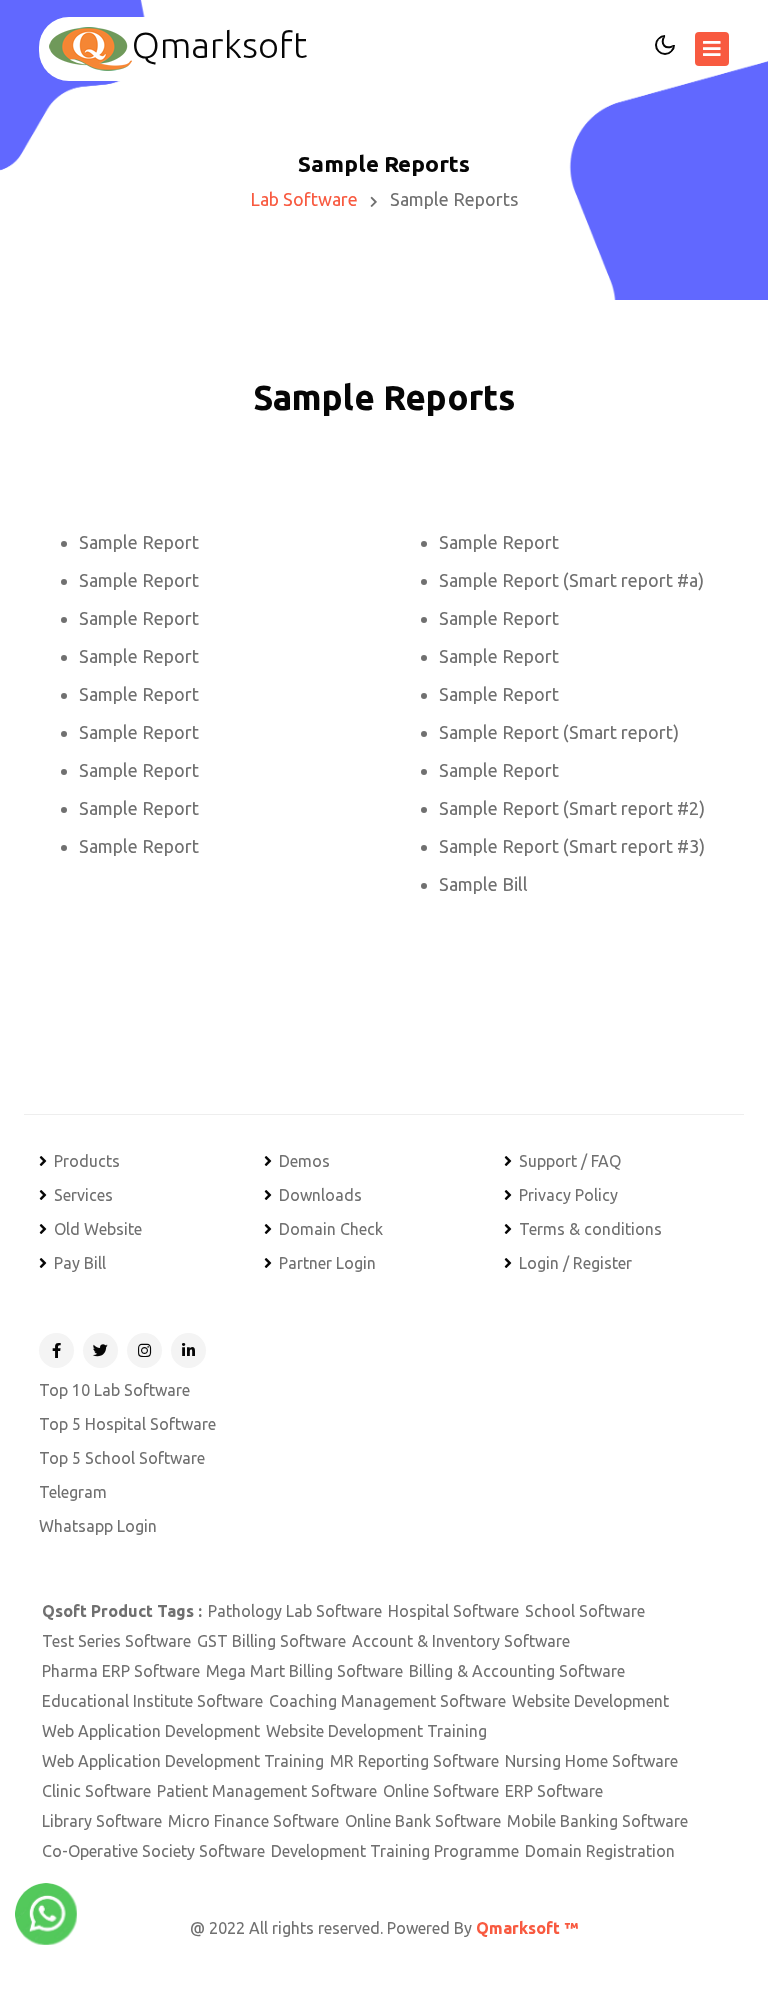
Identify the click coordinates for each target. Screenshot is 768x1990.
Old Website (98, 1229)
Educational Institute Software (152, 1701)
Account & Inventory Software (461, 1641)
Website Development (590, 1701)
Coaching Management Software (387, 1701)
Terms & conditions (590, 1229)
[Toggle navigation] (712, 49)
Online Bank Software (423, 1821)
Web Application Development (151, 1731)
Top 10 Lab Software (114, 1390)
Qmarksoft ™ (527, 1928)
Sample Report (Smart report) (559, 732)
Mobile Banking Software (597, 1821)
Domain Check (331, 1229)
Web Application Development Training (183, 1761)
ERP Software (554, 1791)
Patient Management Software (267, 1791)
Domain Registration (600, 1851)
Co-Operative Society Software (153, 1851)
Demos (304, 1161)
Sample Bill (483, 884)
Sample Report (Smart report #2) (572, 808)
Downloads (320, 1195)
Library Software (102, 1821)
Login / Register (575, 1263)
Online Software (441, 1791)
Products (87, 1161)
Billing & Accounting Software (517, 1671)
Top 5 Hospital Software (127, 1424)
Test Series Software (116, 1641)
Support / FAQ (570, 1161)
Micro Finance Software (253, 1821)
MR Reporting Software (414, 1761)
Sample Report (139, 542)
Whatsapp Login (98, 1526)
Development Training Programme (395, 1851)
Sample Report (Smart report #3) (572, 846)
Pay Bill (80, 1263)
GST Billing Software (271, 1641)
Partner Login (327, 1263)
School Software (585, 1611)
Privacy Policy (568, 1195)
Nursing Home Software (591, 1761)
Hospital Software (453, 1611)
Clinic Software (96, 1791)
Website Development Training (376, 1731)
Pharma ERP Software (121, 1671)
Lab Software (304, 199)
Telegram (73, 1492)
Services (83, 1195)
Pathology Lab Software (295, 1611)
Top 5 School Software (122, 1458)
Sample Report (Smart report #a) (571, 580)
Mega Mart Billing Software (304, 1671)
